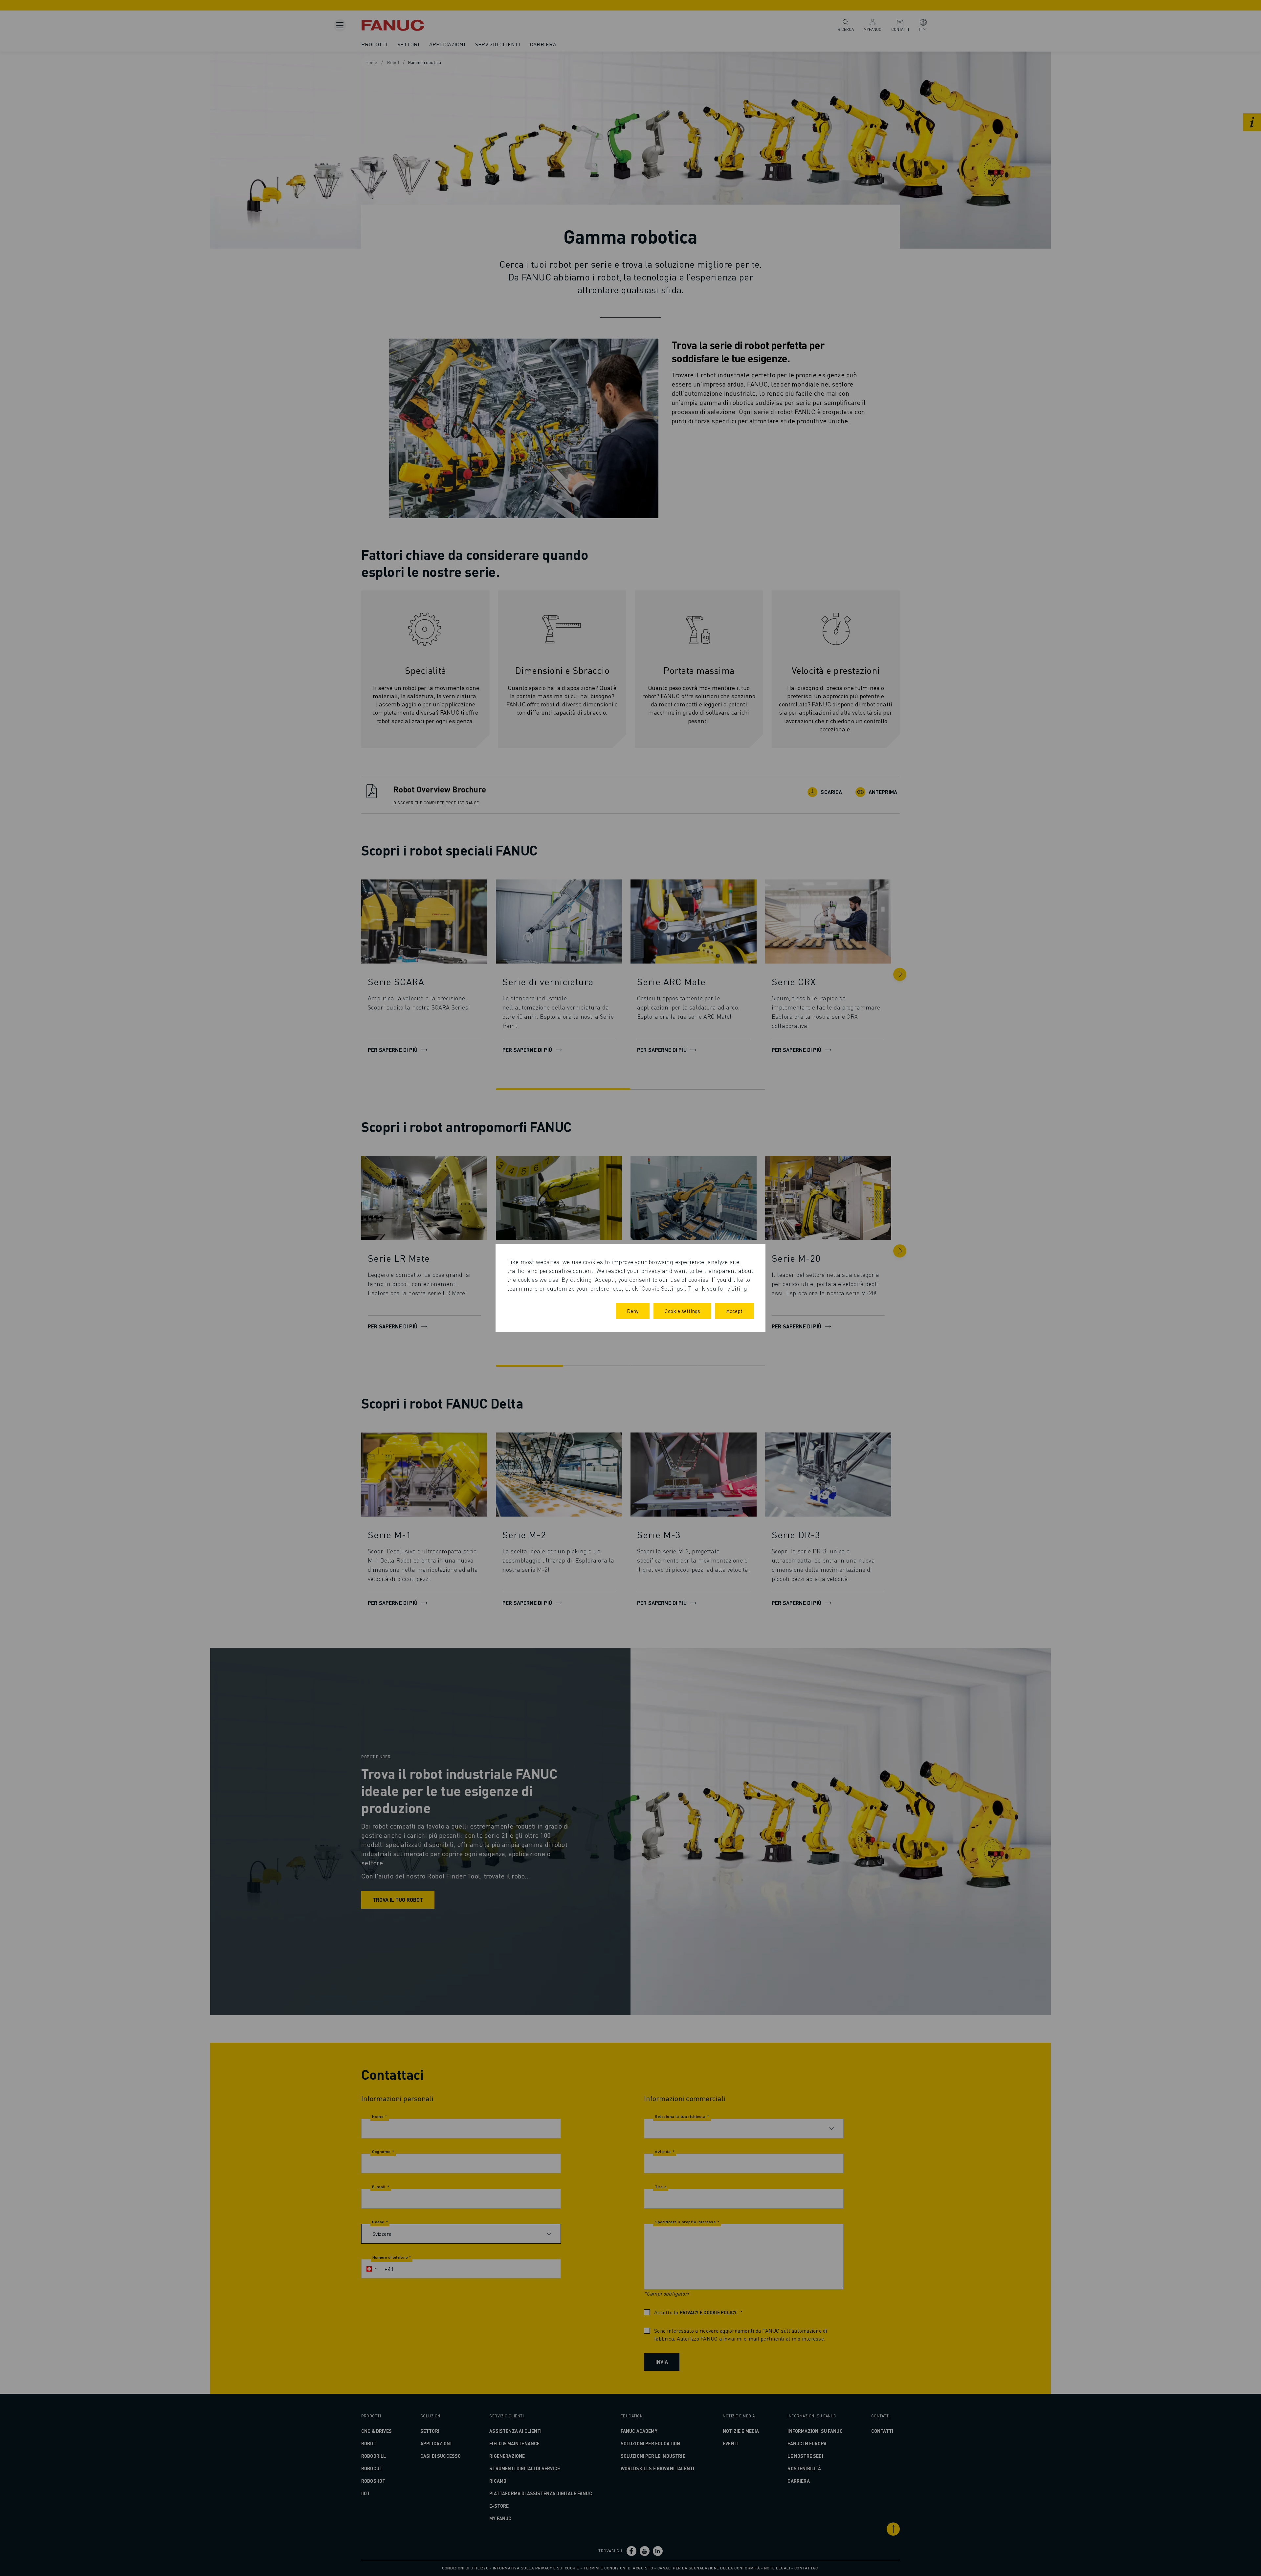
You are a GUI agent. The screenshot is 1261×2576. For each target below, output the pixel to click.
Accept (734, 1311)
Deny (633, 1311)
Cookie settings (682, 1311)
